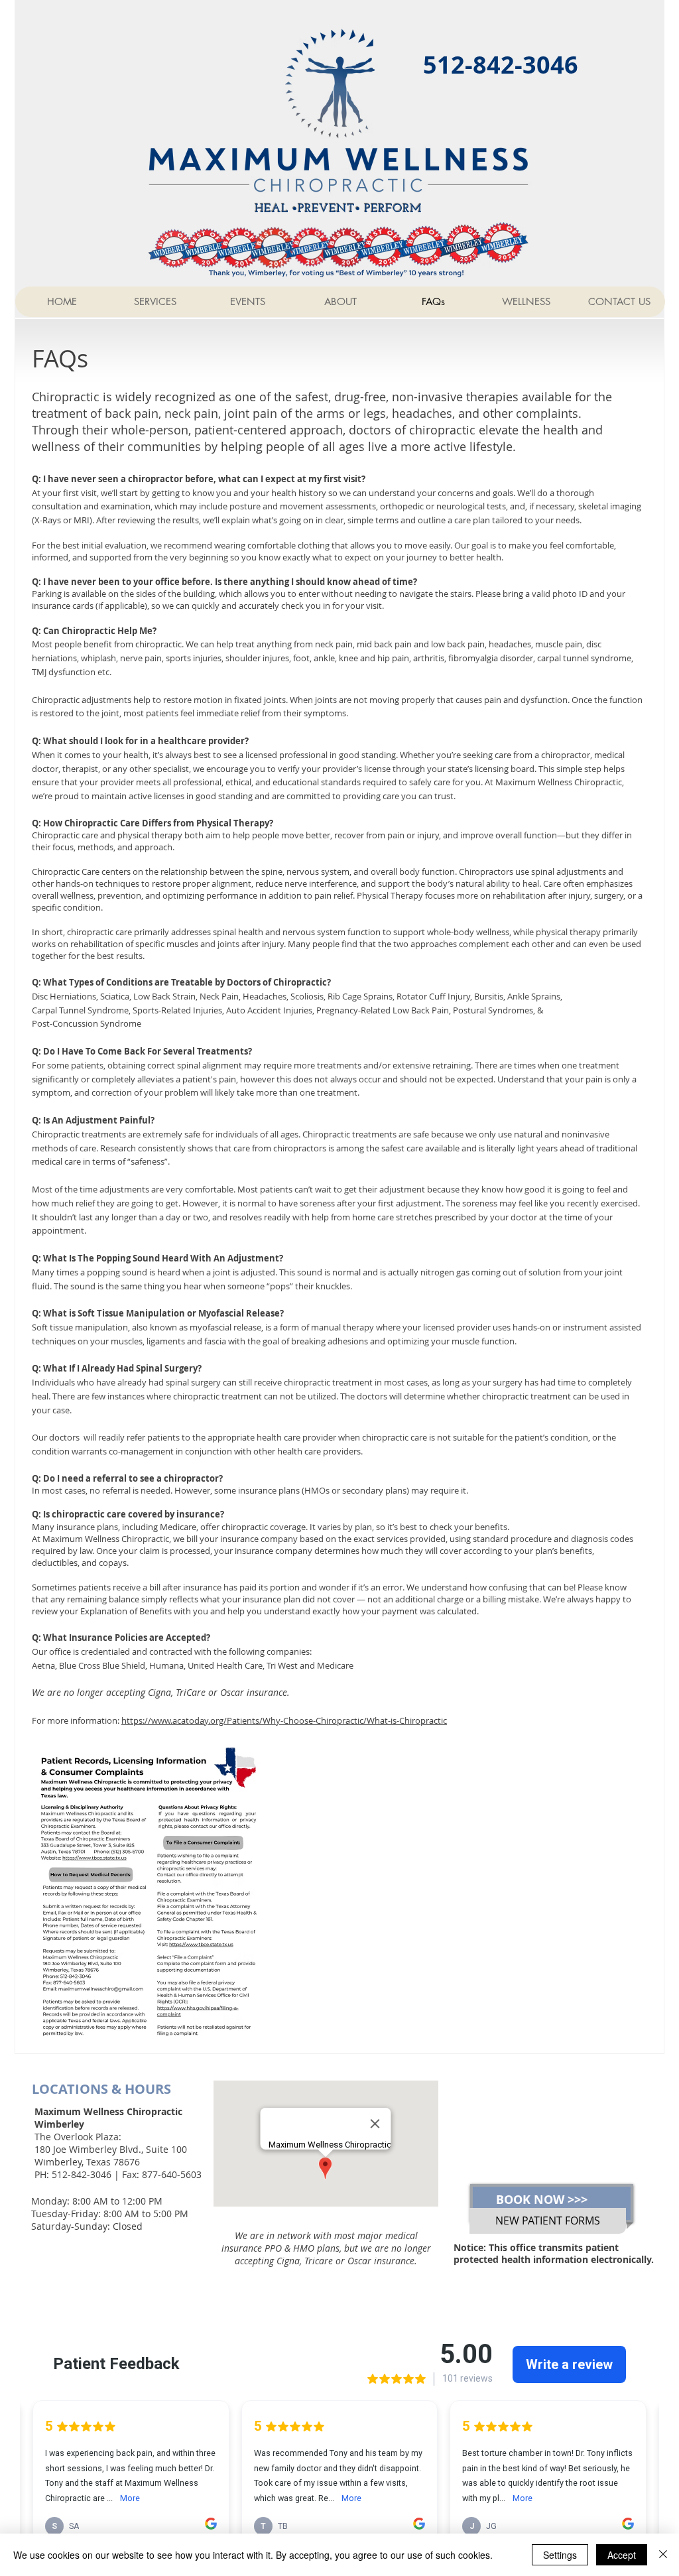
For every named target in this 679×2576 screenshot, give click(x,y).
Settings (560, 2555)
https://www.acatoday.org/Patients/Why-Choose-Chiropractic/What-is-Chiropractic (284, 1720)
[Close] (663, 2555)
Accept (622, 2555)
